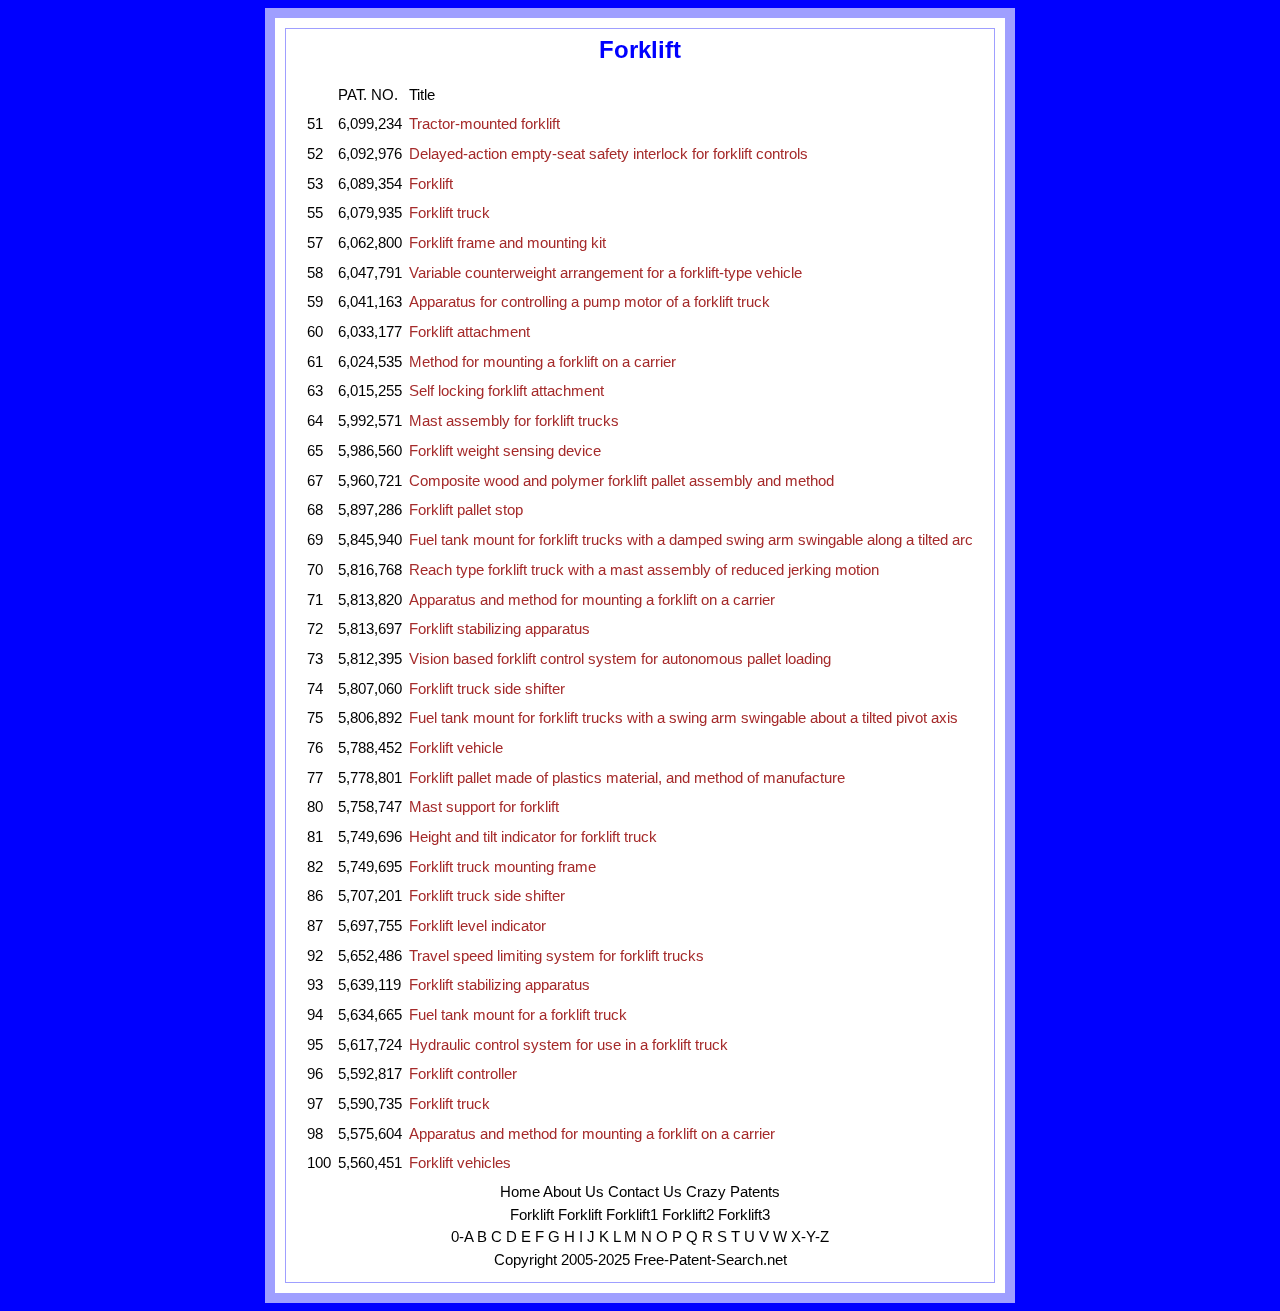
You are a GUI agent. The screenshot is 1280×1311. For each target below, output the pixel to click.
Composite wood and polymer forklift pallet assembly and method (621, 481)
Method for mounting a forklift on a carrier (542, 362)
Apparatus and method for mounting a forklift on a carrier (592, 600)
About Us (573, 1192)
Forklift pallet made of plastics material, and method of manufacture (627, 778)
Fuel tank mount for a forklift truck (518, 1015)
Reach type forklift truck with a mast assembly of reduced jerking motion (644, 570)
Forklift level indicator (477, 926)
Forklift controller (463, 1074)
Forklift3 (744, 1215)
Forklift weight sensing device (505, 451)
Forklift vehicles (460, 1163)
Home (520, 1192)
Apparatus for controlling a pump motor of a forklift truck (589, 302)
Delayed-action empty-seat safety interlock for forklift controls (608, 154)
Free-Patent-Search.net (710, 1260)
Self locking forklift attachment (506, 391)
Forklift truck (449, 213)
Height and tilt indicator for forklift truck (533, 837)
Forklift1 (632, 1215)
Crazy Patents (733, 1192)
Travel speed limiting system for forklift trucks (556, 956)
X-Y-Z (810, 1237)
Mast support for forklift (484, 807)
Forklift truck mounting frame (502, 867)
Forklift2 (688, 1215)
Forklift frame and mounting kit (507, 243)
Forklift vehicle (456, 748)
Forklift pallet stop (466, 510)
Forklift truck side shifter (487, 689)
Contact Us (645, 1192)
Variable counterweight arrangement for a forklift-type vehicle (605, 273)
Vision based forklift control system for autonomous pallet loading (620, 659)
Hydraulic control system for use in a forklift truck (568, 1045)
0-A (462, 1237)
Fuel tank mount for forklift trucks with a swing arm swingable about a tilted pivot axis (683, 718)
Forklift (431, 184)
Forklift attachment (469, 332)
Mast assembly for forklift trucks (514, 421)
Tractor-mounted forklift (484, 124)
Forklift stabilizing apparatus (499, 629)
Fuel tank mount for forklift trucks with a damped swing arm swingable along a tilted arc (691, 540)
